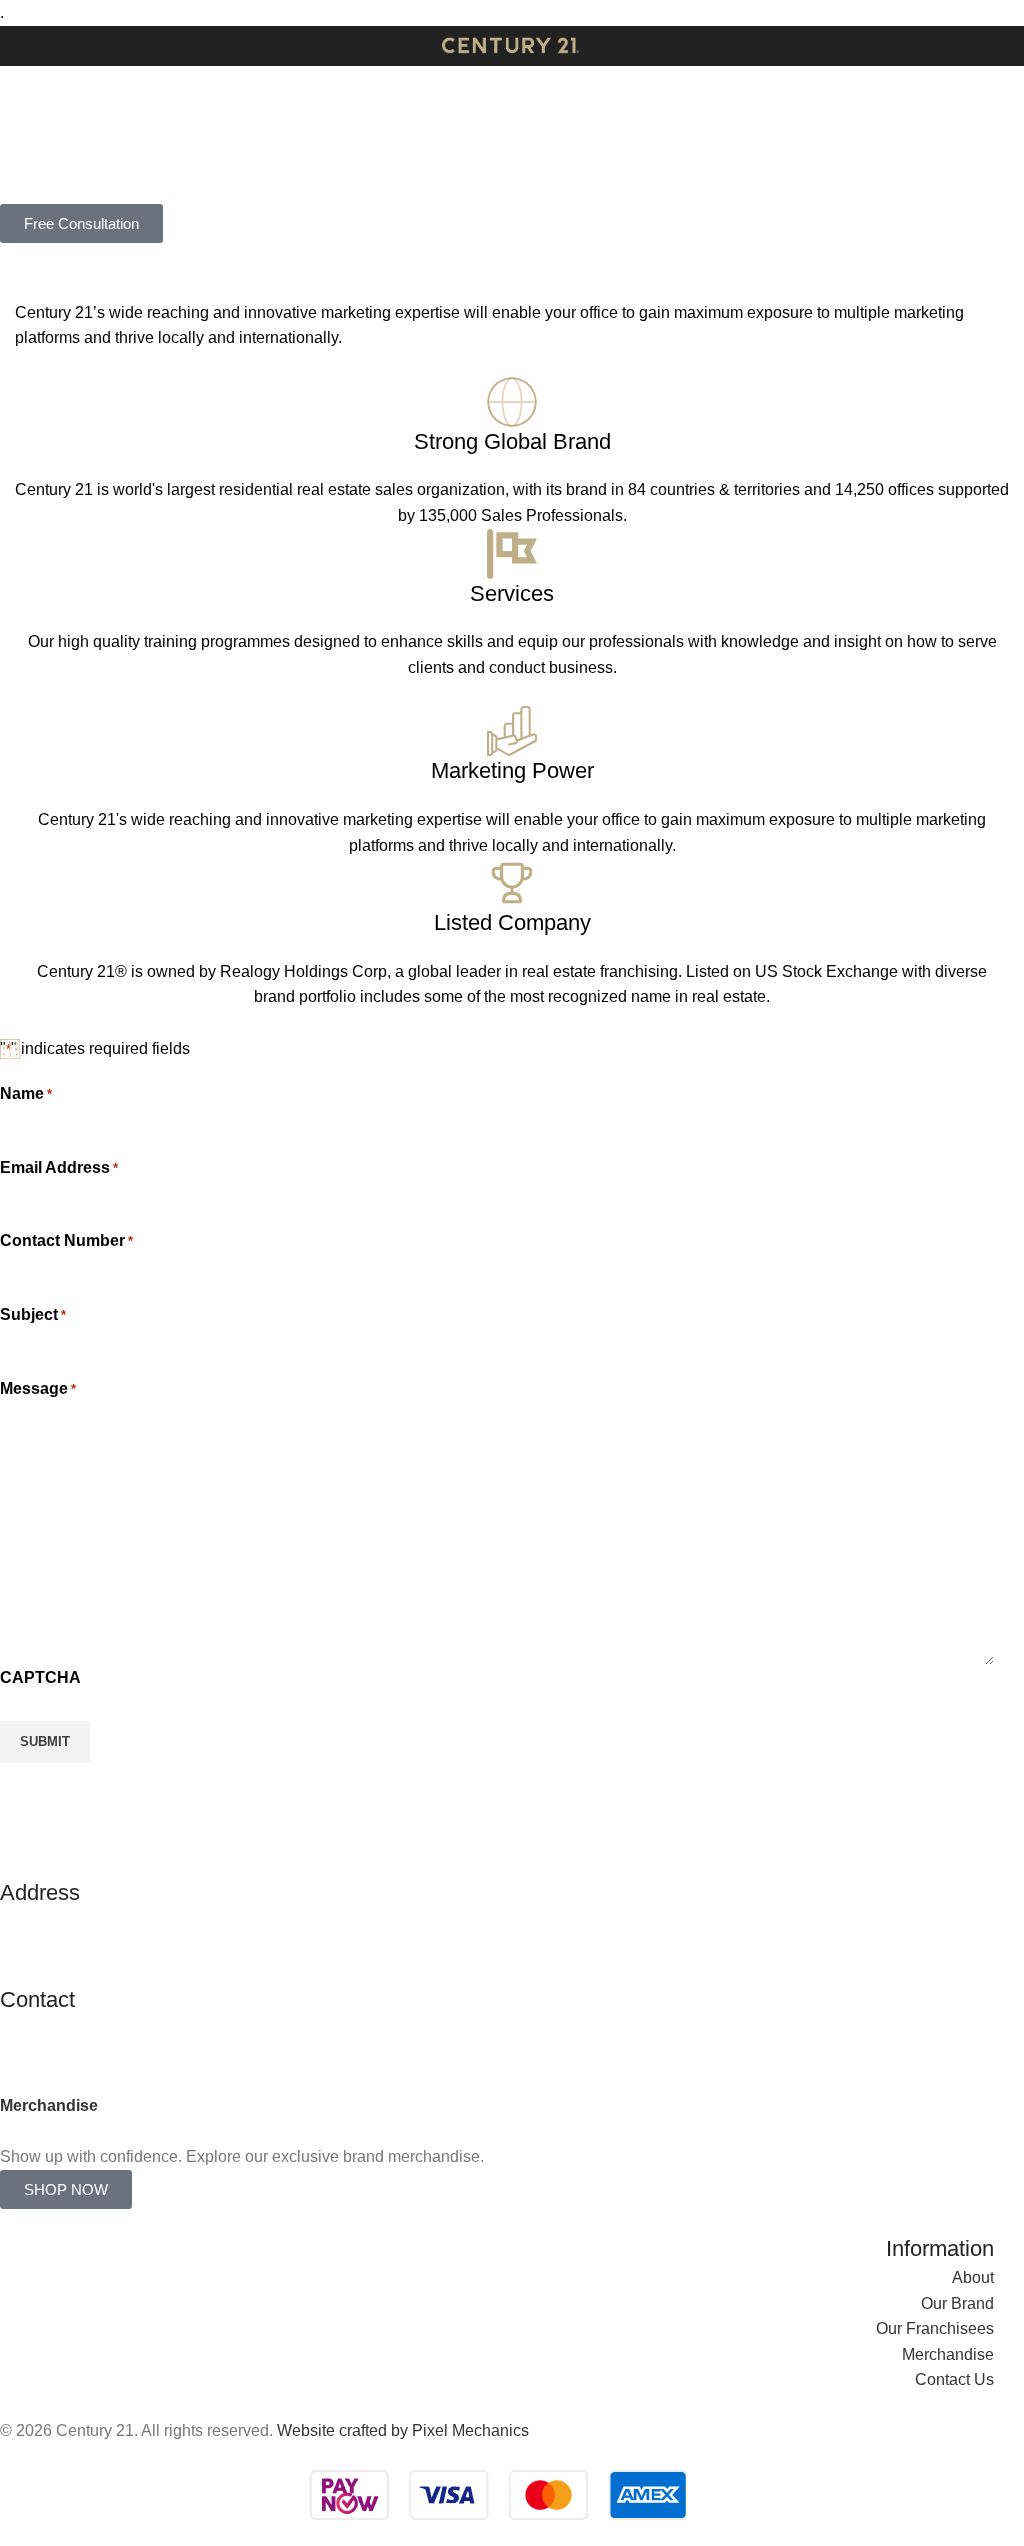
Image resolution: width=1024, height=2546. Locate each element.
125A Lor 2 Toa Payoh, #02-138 (112, 1921)
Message (38, 1388)
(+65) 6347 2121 (58, 2054)
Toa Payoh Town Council (88, 1946)
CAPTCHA (40, 1677)
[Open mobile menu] (23, 46)
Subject (33, 1314)
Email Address (59, 1167)
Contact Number (66, 1240)
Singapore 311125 (65, 1972)
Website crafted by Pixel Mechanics (403, 2431)
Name (26, 1093)
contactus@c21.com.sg (82, 2028)
